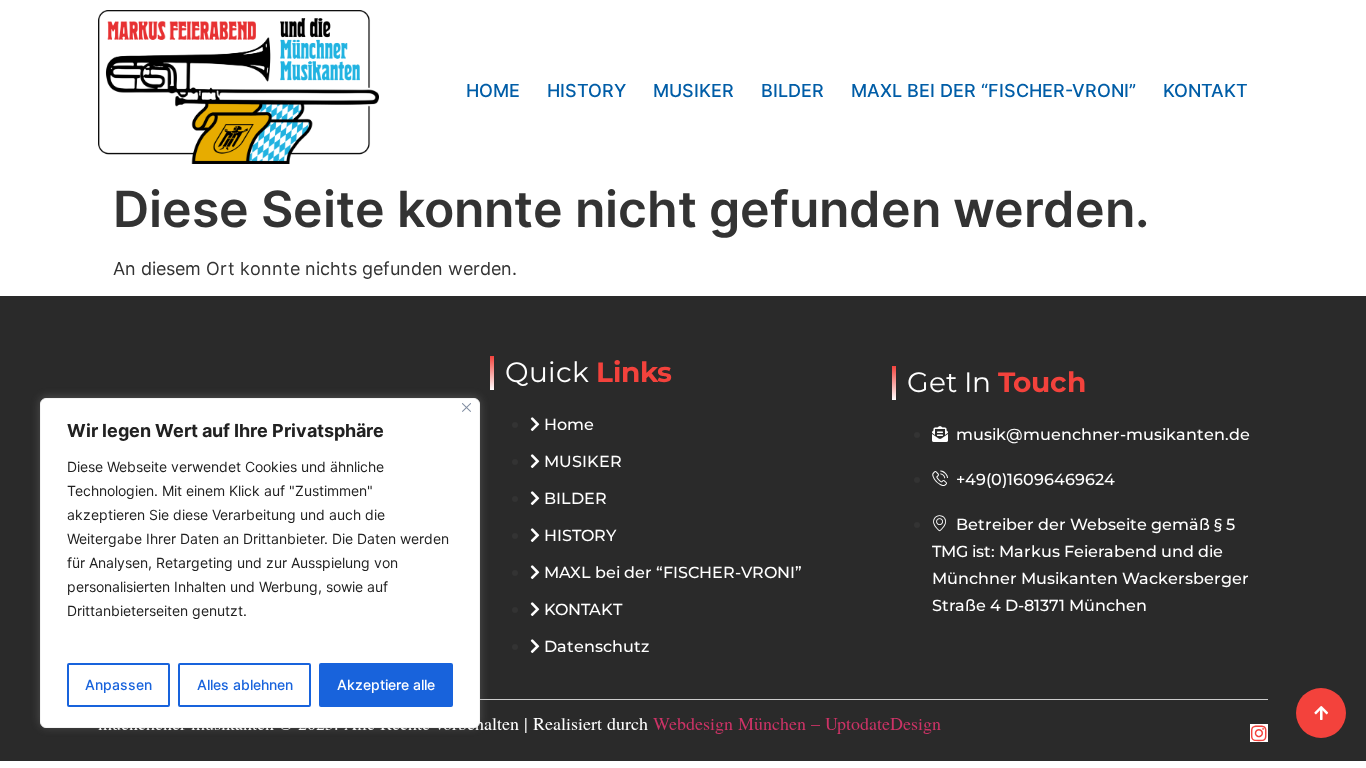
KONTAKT (1205, 90)
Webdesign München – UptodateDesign (797, 723)
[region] (260, 563)
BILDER (792, 90)
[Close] (466, 407)
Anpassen (118, 684)
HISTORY (586, 90)
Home (493, 90)
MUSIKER (693, 90)
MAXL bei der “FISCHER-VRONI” (993, 90)
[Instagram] (1259, 733)
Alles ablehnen (245, 684)
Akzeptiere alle (386, 684)
